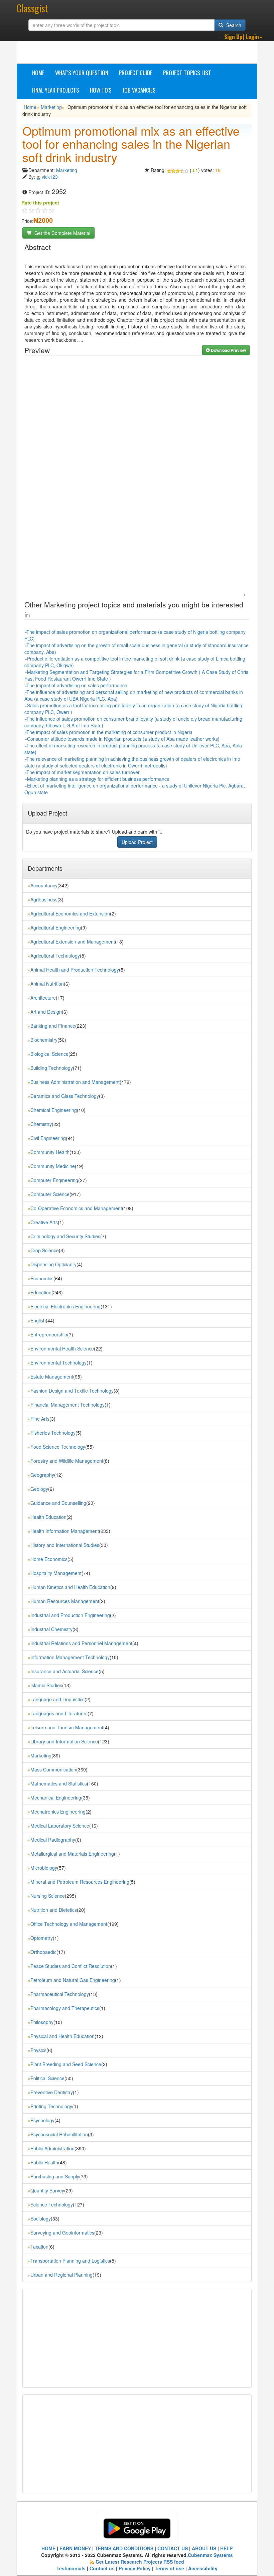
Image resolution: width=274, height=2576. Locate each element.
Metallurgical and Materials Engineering (72, 1854)
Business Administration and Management (75, 1082)
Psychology (42, 2120)
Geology (39, 1489)
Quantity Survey (47, 2190)
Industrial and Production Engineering (70, 1615)
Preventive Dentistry (52, 2092)
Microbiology (44, 1868)
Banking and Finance (53, 1026)
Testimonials (71, 2568)
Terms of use (169, 2568)
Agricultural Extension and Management (73, 942)
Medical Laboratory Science (60, 1826)
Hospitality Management (56, 1573)
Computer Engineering (54, 1180)
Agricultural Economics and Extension (70, 913)
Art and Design (46, 1012)
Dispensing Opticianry (53, 1264)
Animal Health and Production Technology (75, 970)
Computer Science (50, 1194)
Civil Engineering (48, 1138)
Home (38, 73)
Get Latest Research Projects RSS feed (140, 2562)
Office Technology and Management (69, 1924)
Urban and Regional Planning (61, 2275)
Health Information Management (65, 1531)
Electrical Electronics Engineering (65, 1306)
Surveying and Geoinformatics (62, 2233)
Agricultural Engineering (56, 927)
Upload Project (137, 842)
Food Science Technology (58, 1447)
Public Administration (52, 2148)
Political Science (47, 2078)
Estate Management (52, 1377)
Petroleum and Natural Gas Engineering (73, 1980)
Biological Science (49, 1054)
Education (41, 1292)
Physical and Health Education (62, 2036)
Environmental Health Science (62, 1348)
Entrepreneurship (49, 1334)
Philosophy (42, 2022)
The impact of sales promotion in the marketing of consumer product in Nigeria (109, 732)
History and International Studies (65, 1545)
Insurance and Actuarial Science (64, 1671)
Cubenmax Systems (210, 2555)
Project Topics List (187, 73)
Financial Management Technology (67, 1405)
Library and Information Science (64, 1741)
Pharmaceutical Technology (60, 1994)
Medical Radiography (53, 1840)
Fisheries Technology (53, 1433)
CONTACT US (173, 2548)
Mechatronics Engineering (58, 1812)
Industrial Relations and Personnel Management (81, 1643)
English (38, 1320)
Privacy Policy (135, 2568)
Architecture (43, 998)
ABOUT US (204, 2548)
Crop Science (45, 1250)
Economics (42, 1278)
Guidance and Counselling (58, 1503)
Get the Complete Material (62, 233)
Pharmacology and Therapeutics (65, 2008)
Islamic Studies (46, 1685)
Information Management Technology (70, 1657)
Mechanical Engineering (56, 1798)
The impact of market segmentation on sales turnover (83, 772)
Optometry (42, 1938)
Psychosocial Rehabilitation (59, 2134)
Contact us (102, 2568)
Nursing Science (48, 1896)
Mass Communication (53, 1769)
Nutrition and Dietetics (54, 1910)
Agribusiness (44, 899)
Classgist (32, 8)
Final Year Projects (56, 90)
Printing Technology (51, 2106)
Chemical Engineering (54, 1110)
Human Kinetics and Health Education (70, 1587)
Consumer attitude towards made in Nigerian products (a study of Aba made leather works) (123, 739)
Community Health (50, 1152)
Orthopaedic (43, 1952)
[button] (243, 37)
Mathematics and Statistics (59, 1783)
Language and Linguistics (57, 1699)
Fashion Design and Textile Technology (72, 1391)
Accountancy (44, 885)
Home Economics (49, 1559)
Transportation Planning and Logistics (70, 2261)
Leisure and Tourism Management (67, 1727)
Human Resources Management (65, 1601)
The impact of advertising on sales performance (77, 685)
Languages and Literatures (59, 1713)
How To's (101, 90)
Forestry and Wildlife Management (67, 1461)
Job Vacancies (139, 90)
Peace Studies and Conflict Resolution (71, 1966)
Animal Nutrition (47, 984)
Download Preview (228, 350)
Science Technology (52, 2204)
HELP (226, 2548)
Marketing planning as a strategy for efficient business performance (98, 779)
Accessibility (203, 2568)
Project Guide (136, 73)
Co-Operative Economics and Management (76, 1208)
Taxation (39, 2247)
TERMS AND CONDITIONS (124, 2548)
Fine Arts (40, 1419)
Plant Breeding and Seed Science (66, 2064)
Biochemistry (44, 1040)
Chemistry (41, 1124)
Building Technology (52, 1068)
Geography (42, 1475)
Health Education (48, 1517)
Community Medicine (53, 1166)
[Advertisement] (144, 47)
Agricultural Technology (55, 956)
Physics (38, 2050)
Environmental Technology (58, 1363)
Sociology (41, 2219)
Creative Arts (44, 1222)
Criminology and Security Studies (65, 1236)
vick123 (50, 177)
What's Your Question (82, 73)
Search (233, 25)
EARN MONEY (75, 2548)
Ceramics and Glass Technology (65, 1096)
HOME (48, 2548)
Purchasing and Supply (55, 2176)
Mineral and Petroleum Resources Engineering (80, 1882)
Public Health (44, 2162)
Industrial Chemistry (51, 1629)
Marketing (51, 107)
